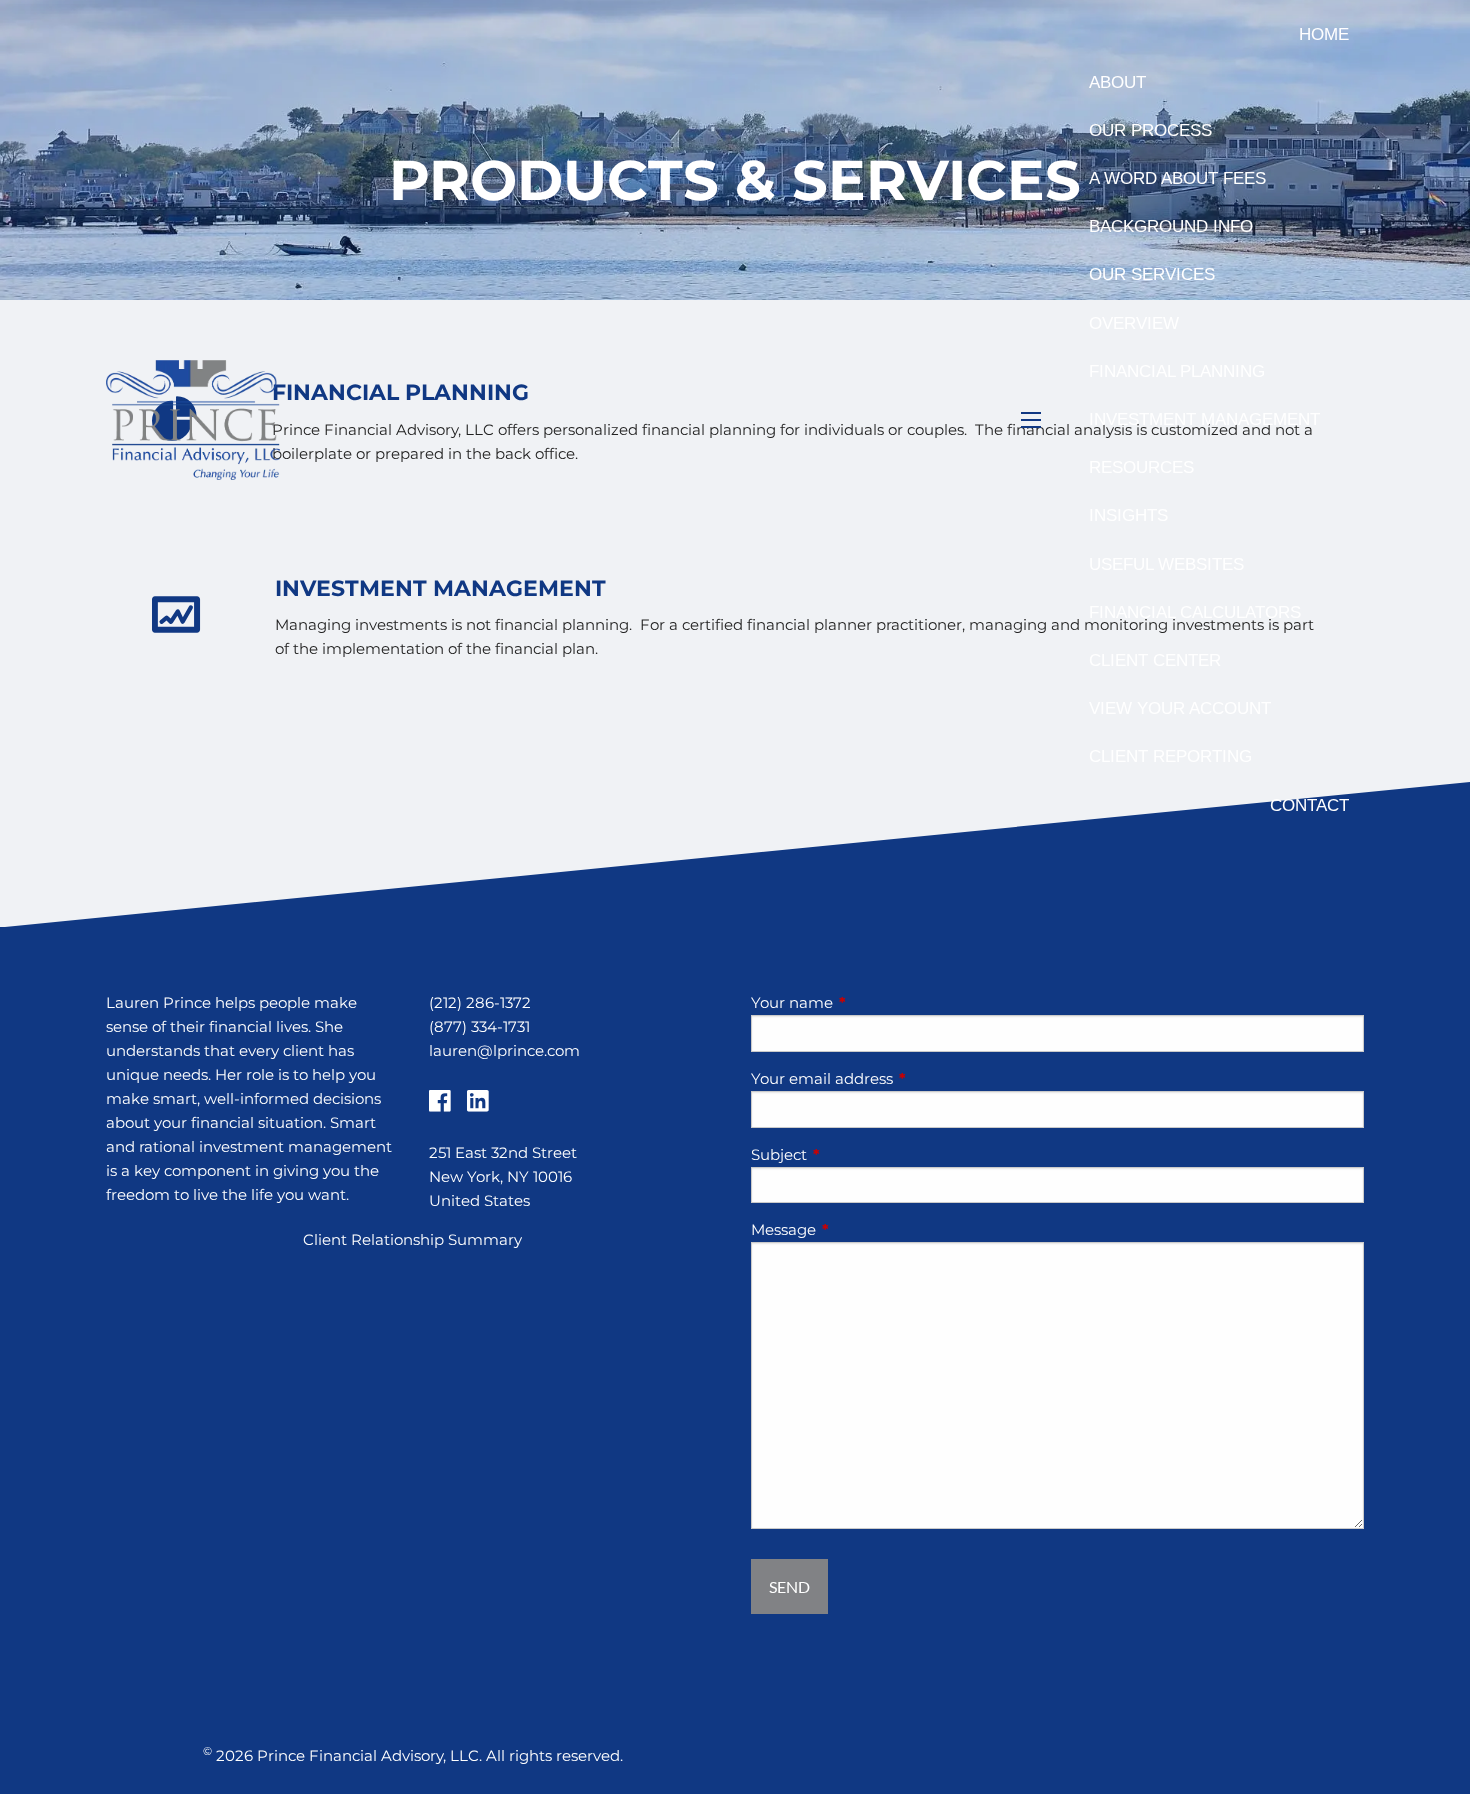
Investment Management (1204, 419)
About (1117, 82)
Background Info (1171, 226)
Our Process (1150, 130)
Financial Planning (1177, 371)
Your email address (900, 1078)
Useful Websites (1166, 564)
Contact (1309, 805)
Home (1324, 34)
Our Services (1152, 274)
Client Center (1155, 660)
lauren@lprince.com (504, 1050)
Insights (1128, 515)
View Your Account (1180, 708)
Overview (1134, 323)
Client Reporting (1170, 756)
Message (861, 1229)
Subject (857, 1154)
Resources (1141, 467)
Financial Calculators (1195, 612)
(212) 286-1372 (480, 1002)
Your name (870, 1002)
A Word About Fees (1177, 178)
